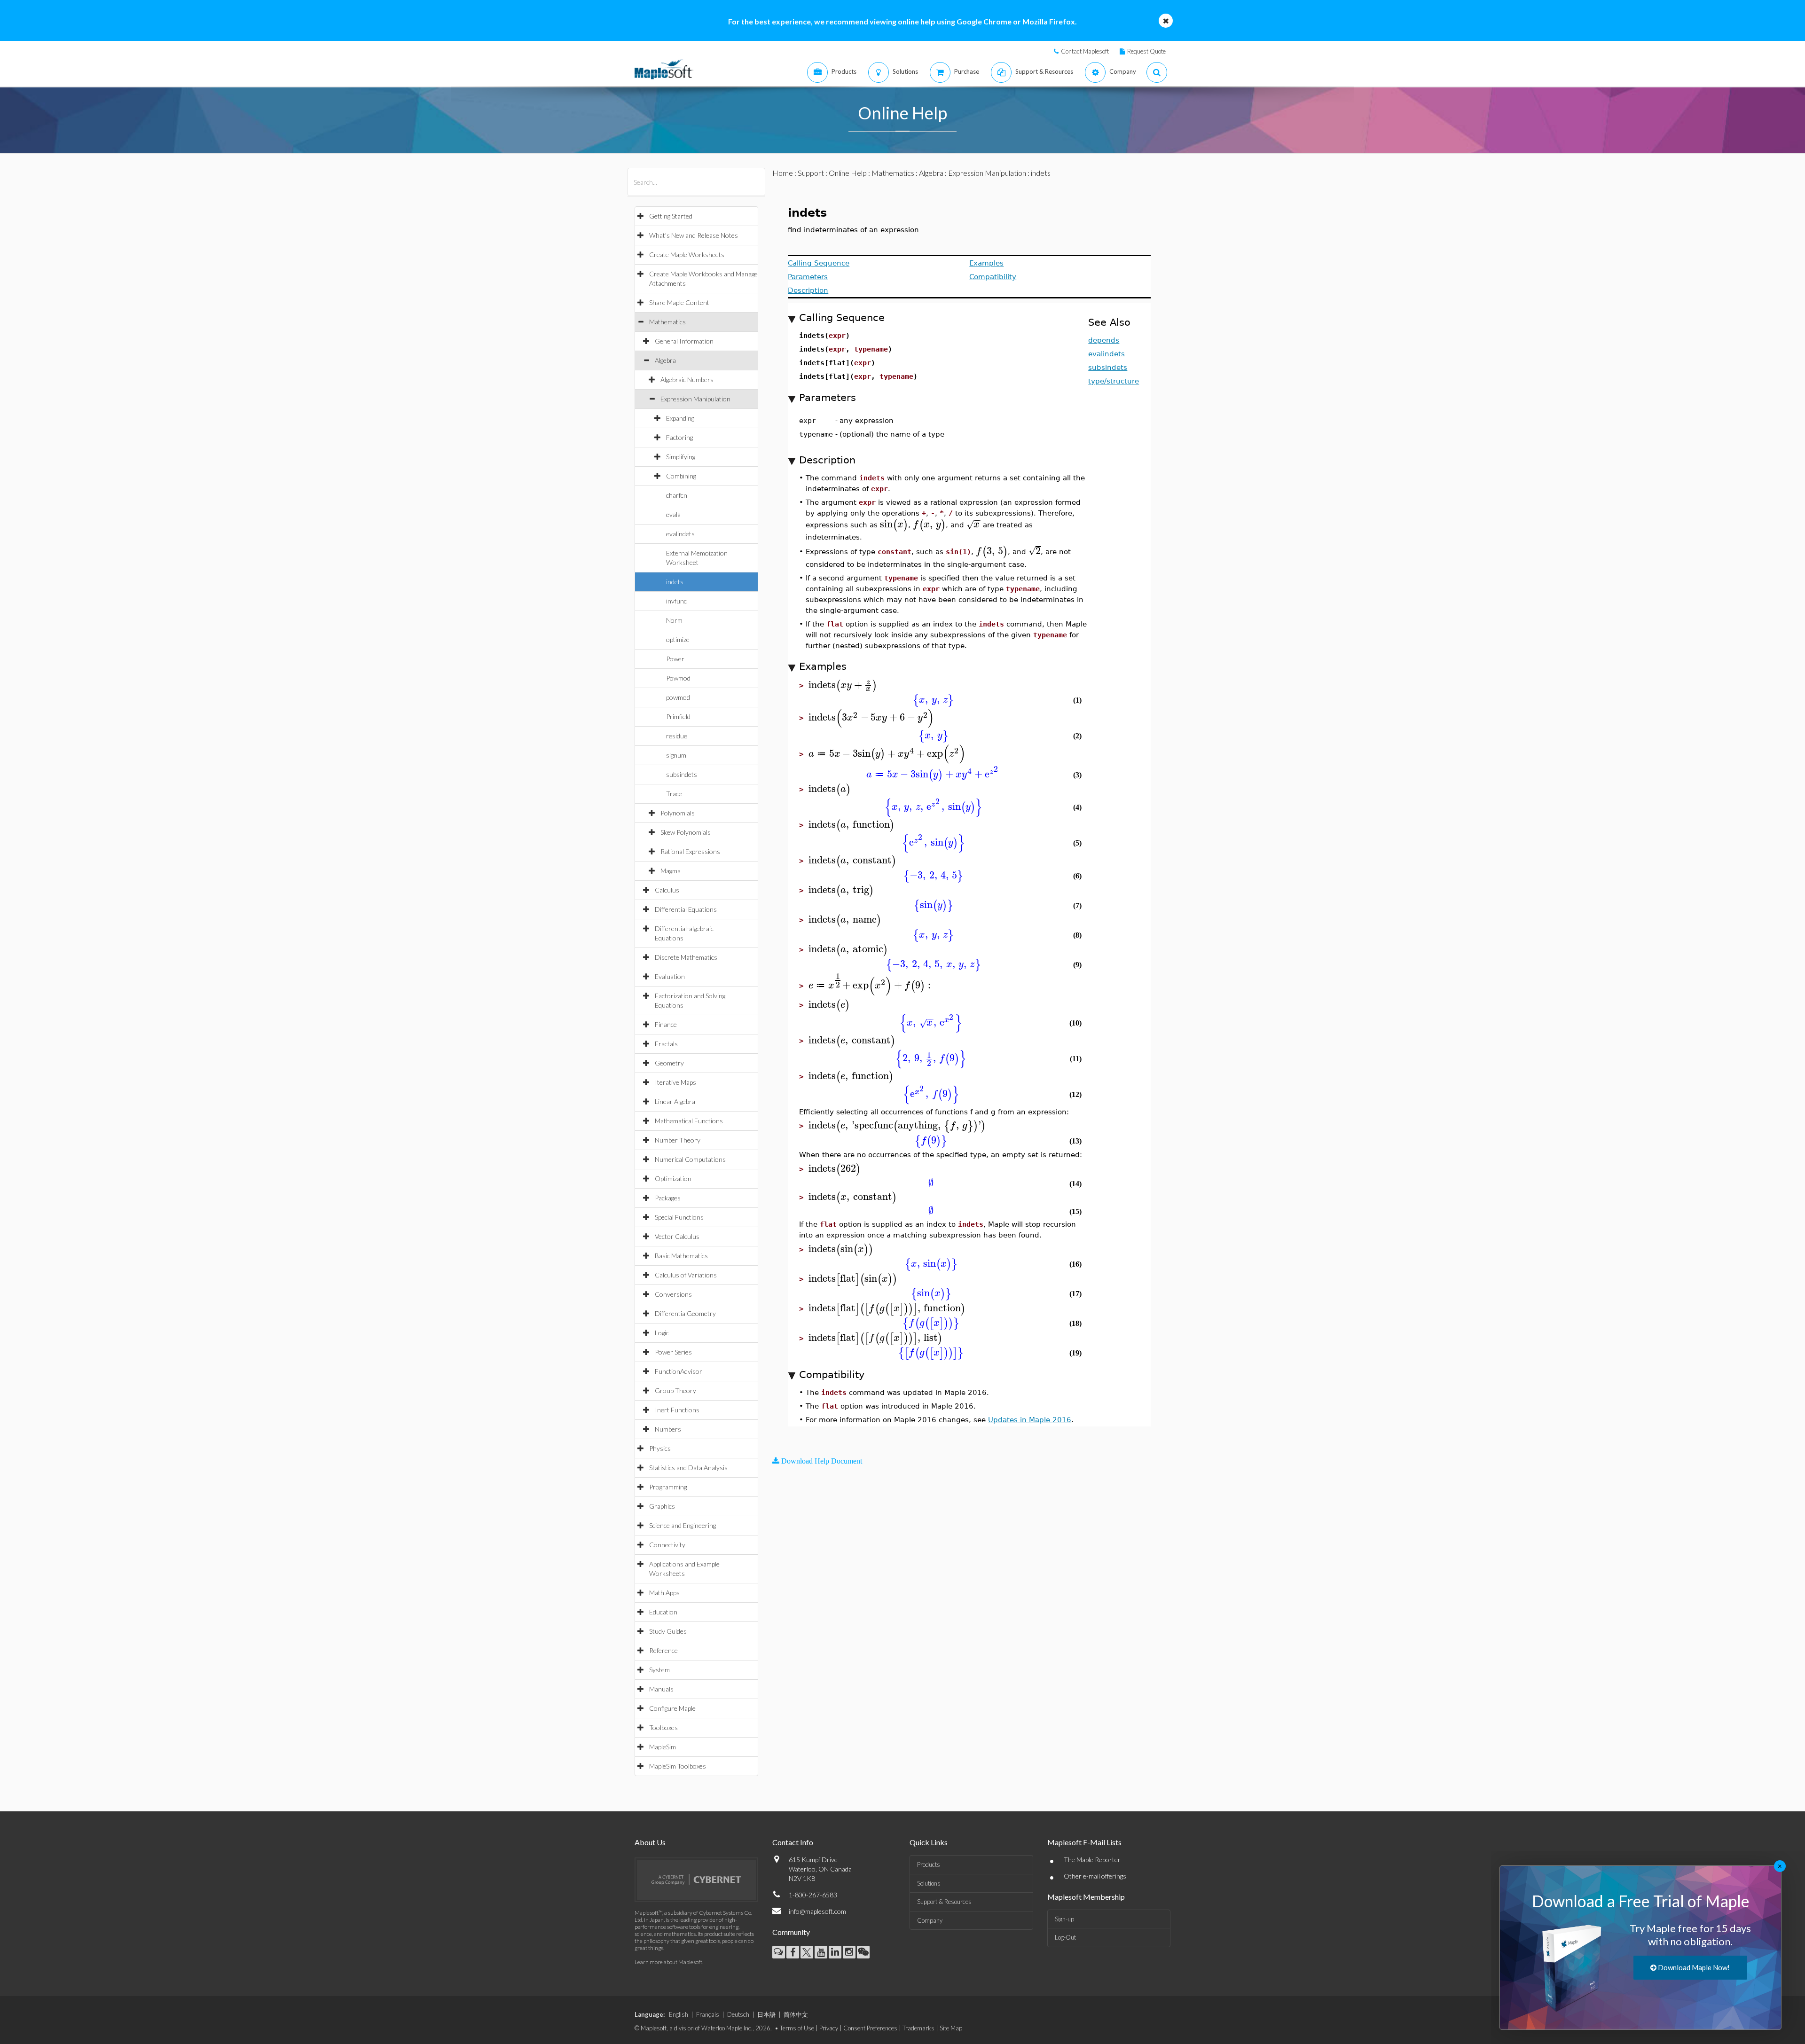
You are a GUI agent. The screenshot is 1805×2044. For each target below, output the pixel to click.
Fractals (666, 1044)
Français (708, 2014)
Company (930, 1920)
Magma (671, 871)
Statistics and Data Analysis (688, 1468)
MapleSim (663, 1747)
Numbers (668, 1429)
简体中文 (796, 2014)
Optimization (673, 1179)
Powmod (678, 678)
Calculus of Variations (686, 1275)
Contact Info (793, 1842)
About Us (650, 1842)
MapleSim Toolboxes (678, 1766)
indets (675, 582)
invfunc (676, 601)
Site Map (951, 2028)
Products (929, 1864)
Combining (681, 476)
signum (676, 755)
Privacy (829, 2028)
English (679, 2014)
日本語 (766, 2014)
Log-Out (1065, 1937)
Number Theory (678, 1140)
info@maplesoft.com (817, 1911)
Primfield (678, 717)
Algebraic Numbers (687, 380)
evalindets (680, 534)
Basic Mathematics (681, 1256)
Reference (663, 1650)
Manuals (661, 1689)
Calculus (667, 890)
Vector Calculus (677, 1236)
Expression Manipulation (695, 399)
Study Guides (668, 1631)
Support (811, 173)
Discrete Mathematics (686, 957)
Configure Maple (672, 1708)
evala (673, 514)
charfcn (677, 495)
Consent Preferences (870, 2028)
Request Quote (1146, 51)
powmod (678, 697)
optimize (678, 639)
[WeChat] (863, 1952)
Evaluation (670, 976)
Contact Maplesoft (1085, 51)
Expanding (680, 418)
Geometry (669, 1063)
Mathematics (667, 322)
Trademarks (918, 2028)
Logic (662, 1333)
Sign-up (1064, 1919)
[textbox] (894, 524)
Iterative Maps (675, 1082)
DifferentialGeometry (685, 1313)
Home (783, 173)
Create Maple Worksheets (687, 255)
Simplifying (681, 457)
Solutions (929, 1883)
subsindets (682, 774)
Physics (660, 1448)
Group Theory (675, 1390)
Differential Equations (686, 909)
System (659, 1670)
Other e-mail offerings (1095, 1876)
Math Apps (664, 1593)
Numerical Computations (690, 1159)
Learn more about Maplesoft (668, 1962)
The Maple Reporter (1092, 1860)
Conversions (673, 1294)
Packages (668, 1198)
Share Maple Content (679, 302)
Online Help (848, 173)
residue (677, 736)
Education (663, 1612)
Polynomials (678, 813)
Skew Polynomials (686, 832)
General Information (684, 341)
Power (675, 659)
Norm (674, 620)
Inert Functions (677, 1410)
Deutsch (738, 2014)
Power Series (673, 1352)
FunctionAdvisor (679, 1371)
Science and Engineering (683, 1525)
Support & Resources (944, 1902)
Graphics (662, 1506)
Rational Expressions (690, 851)
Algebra (665, 360)
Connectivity (667, 1545)
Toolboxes (663, 1727)
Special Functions (679, 1217)
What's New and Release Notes (694, 235)
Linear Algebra (675, 1101)
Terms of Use (797, 2028)
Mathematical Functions (689, 1121)
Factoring (679, 437)
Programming (668, 1487)
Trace (674, 794)
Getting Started (671, 216)
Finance (666, 1024)
